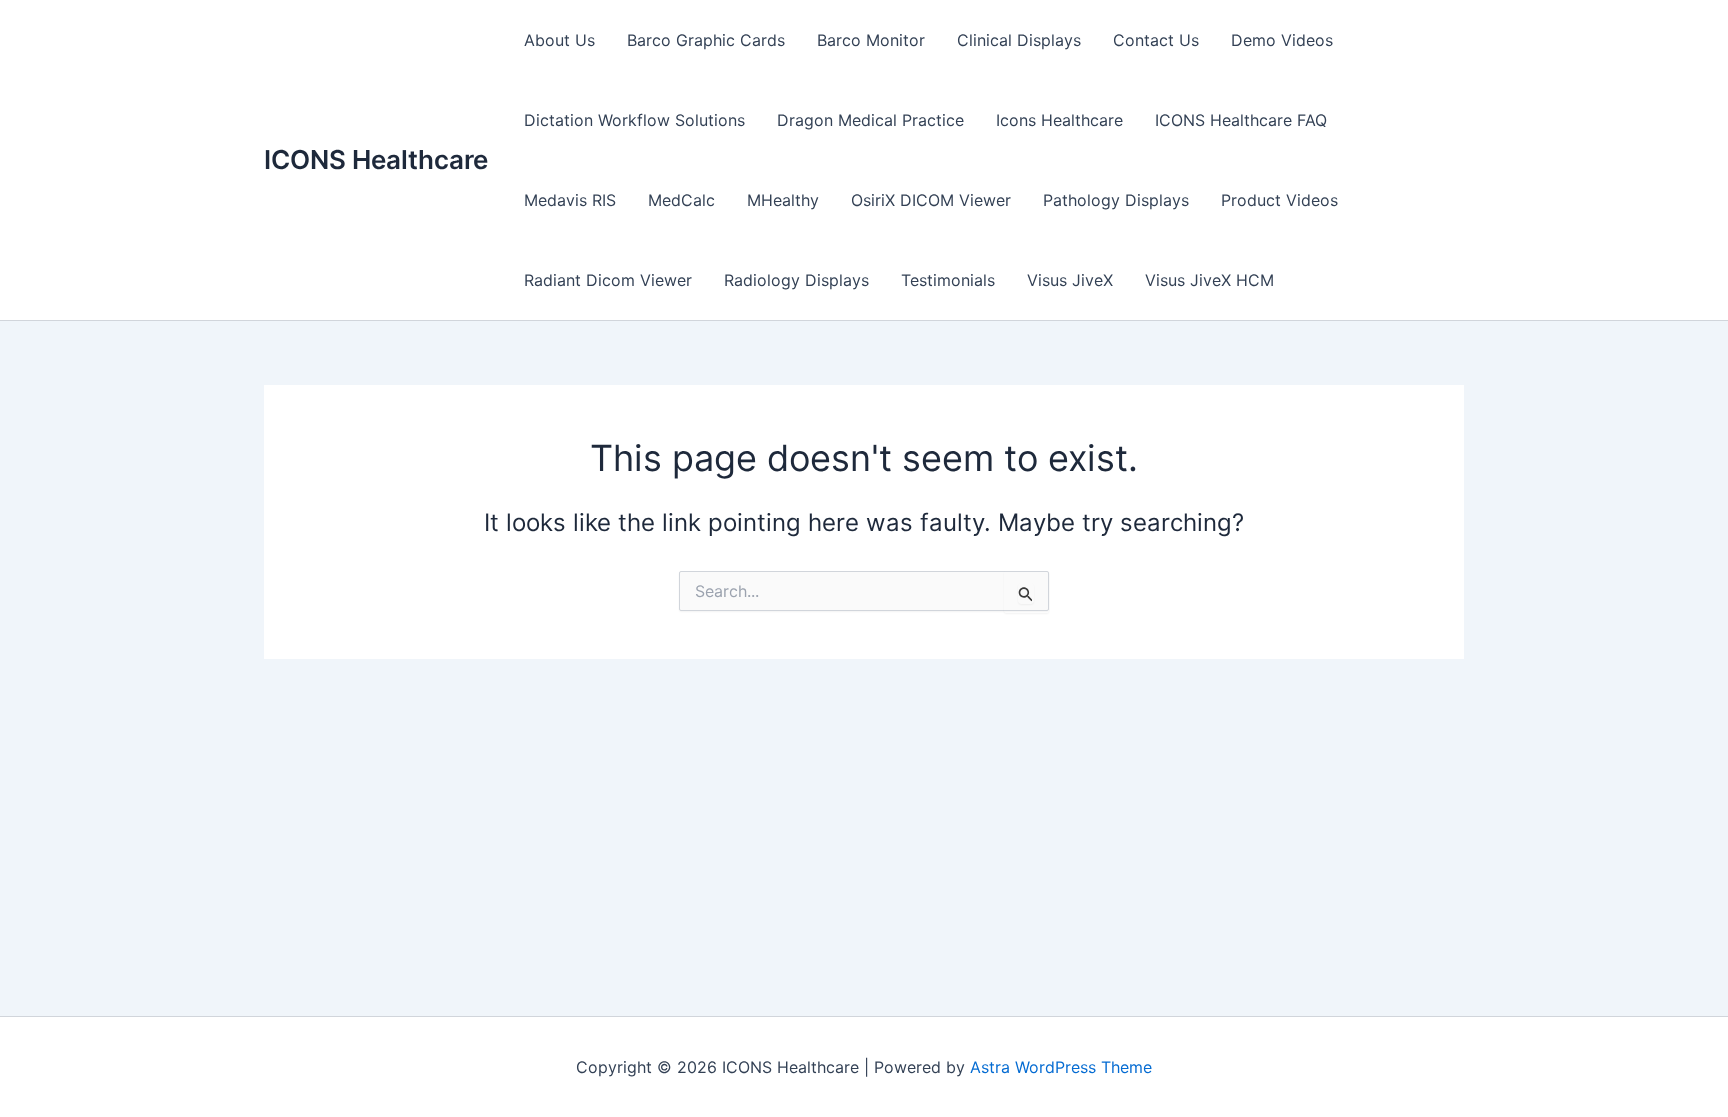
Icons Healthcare (1059, 120)
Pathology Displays (1116, 200)
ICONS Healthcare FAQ (1241, 120)
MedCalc (681, 200)
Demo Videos (1282, 40)
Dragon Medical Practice (870, 120)
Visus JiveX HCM (1209, 280)
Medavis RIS (570, 200)
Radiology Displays (796, 280)
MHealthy (783, 200)
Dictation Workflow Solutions (634, 120)
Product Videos (1279, 200)
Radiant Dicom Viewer (608, 280)
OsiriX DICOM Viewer (931, 200)
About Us (559, 40)
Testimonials (948, 280)
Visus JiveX (1070, 280)
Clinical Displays (1019, 40)
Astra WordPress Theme (1061, 1067)
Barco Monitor (871, 40)
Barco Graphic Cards (706, 40)
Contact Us (1156, 40)
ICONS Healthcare (376, 159)
